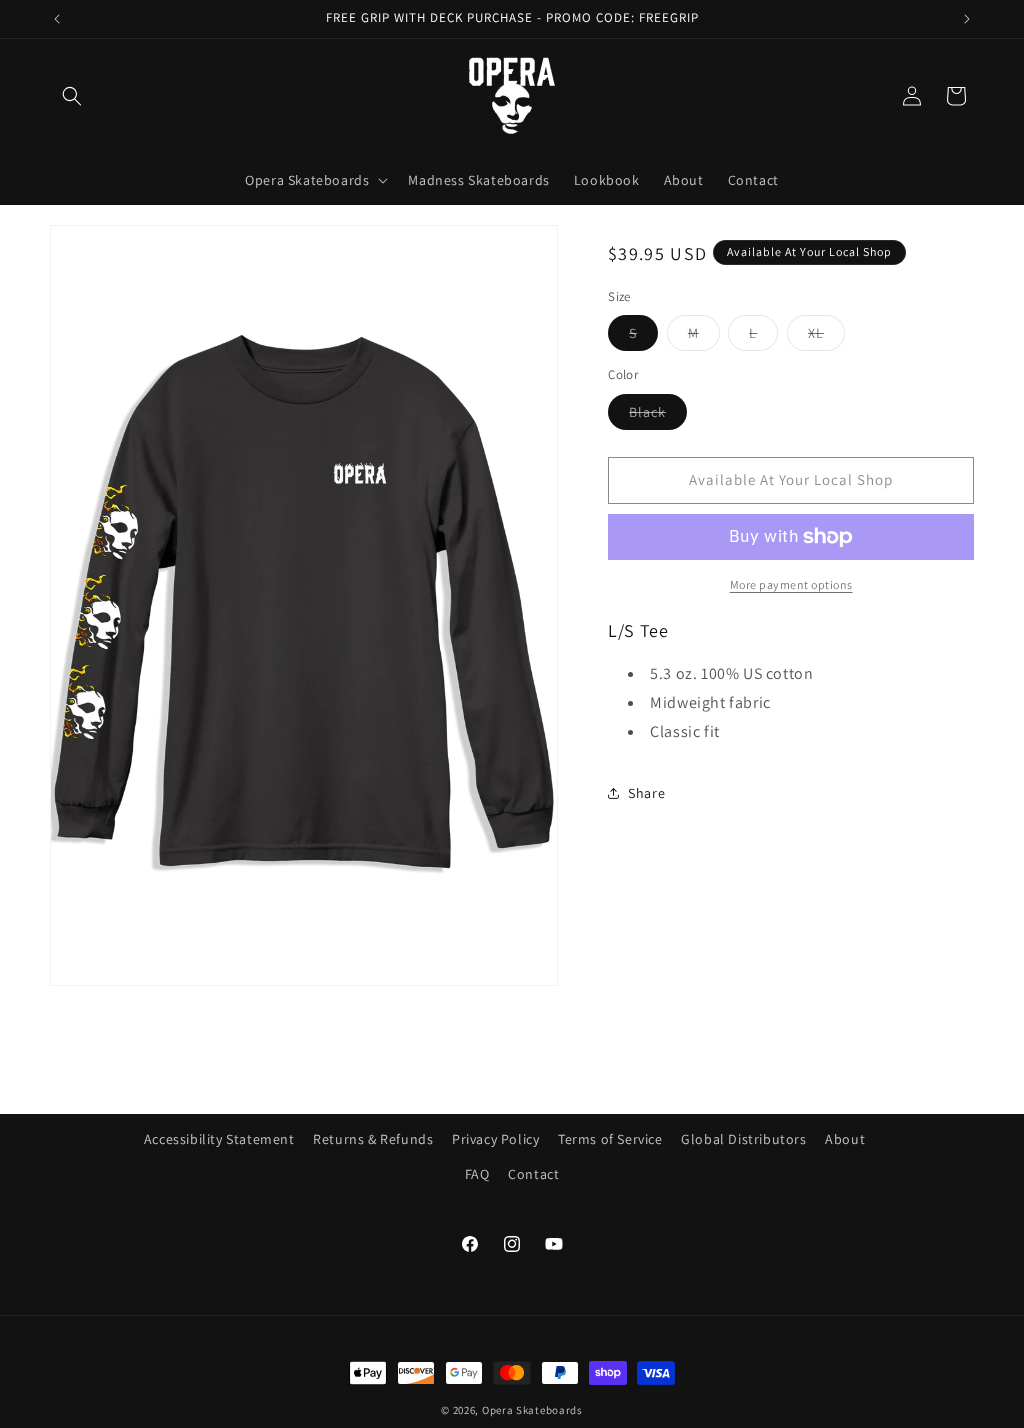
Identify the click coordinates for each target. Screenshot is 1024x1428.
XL (826, 337)
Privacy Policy (495, 1139)
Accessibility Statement (219, 1139)
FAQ (477, 1174)
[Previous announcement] (57, 19)
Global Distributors (743, 1139)
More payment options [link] (791, 584)
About (845, 1139)
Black (658, 416)
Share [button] (646, 793)
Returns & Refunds (373, 1139)
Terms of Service (610, 1139)
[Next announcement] (967, 19)
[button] (72, 96)
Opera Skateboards (532, 1410)
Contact (533, 1174)
